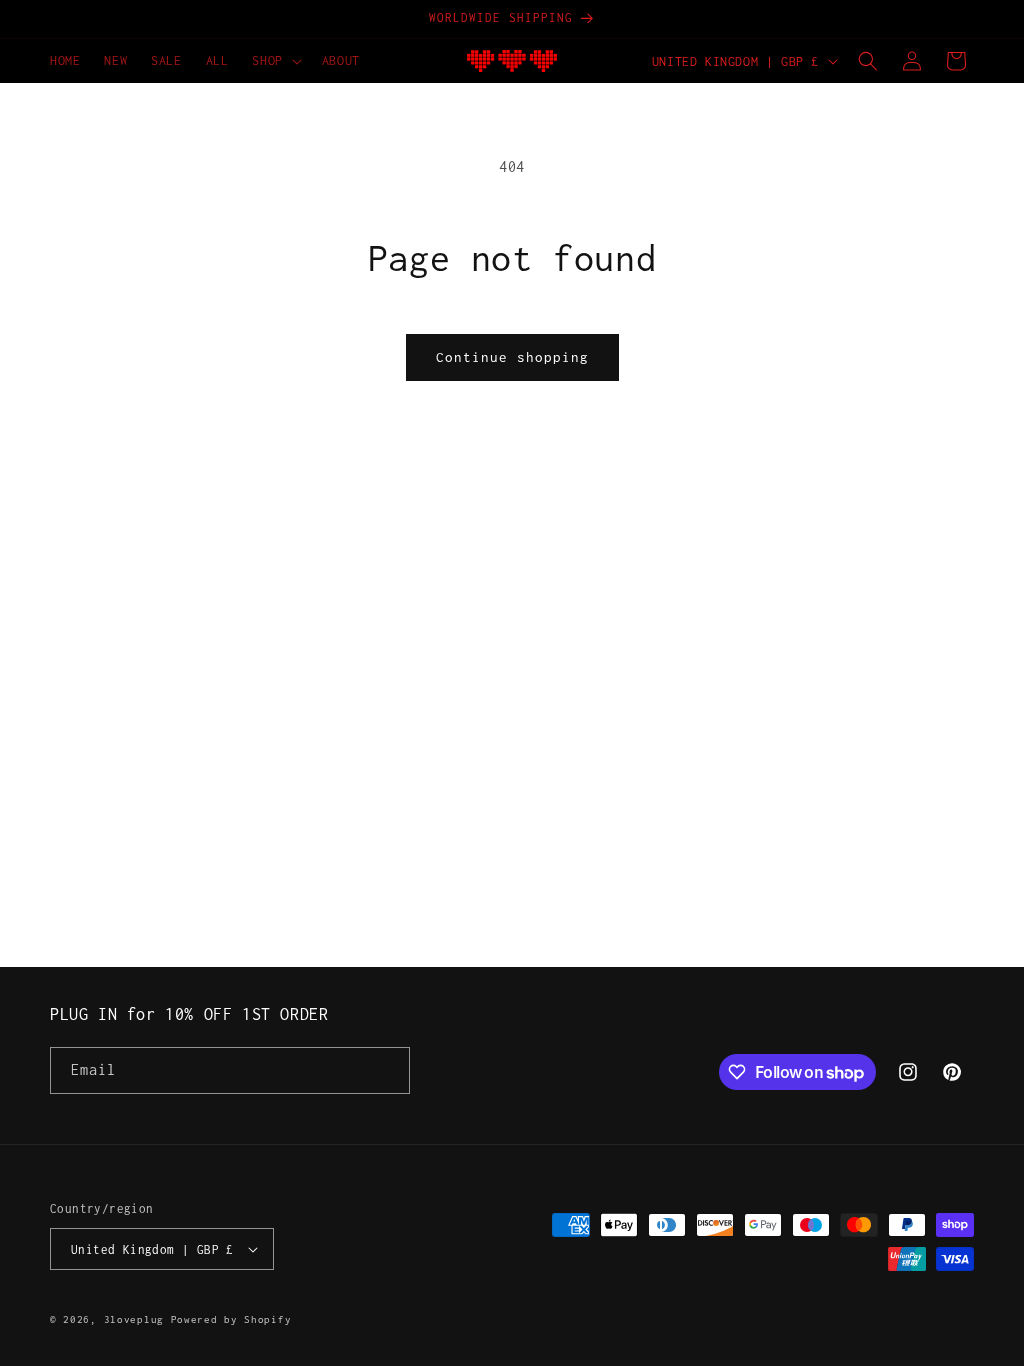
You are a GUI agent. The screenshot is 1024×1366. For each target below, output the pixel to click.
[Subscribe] (387, 1070)
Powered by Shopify (231, 1319)
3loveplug (134, 1319)
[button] (274, 61)
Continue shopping (512, 357)
